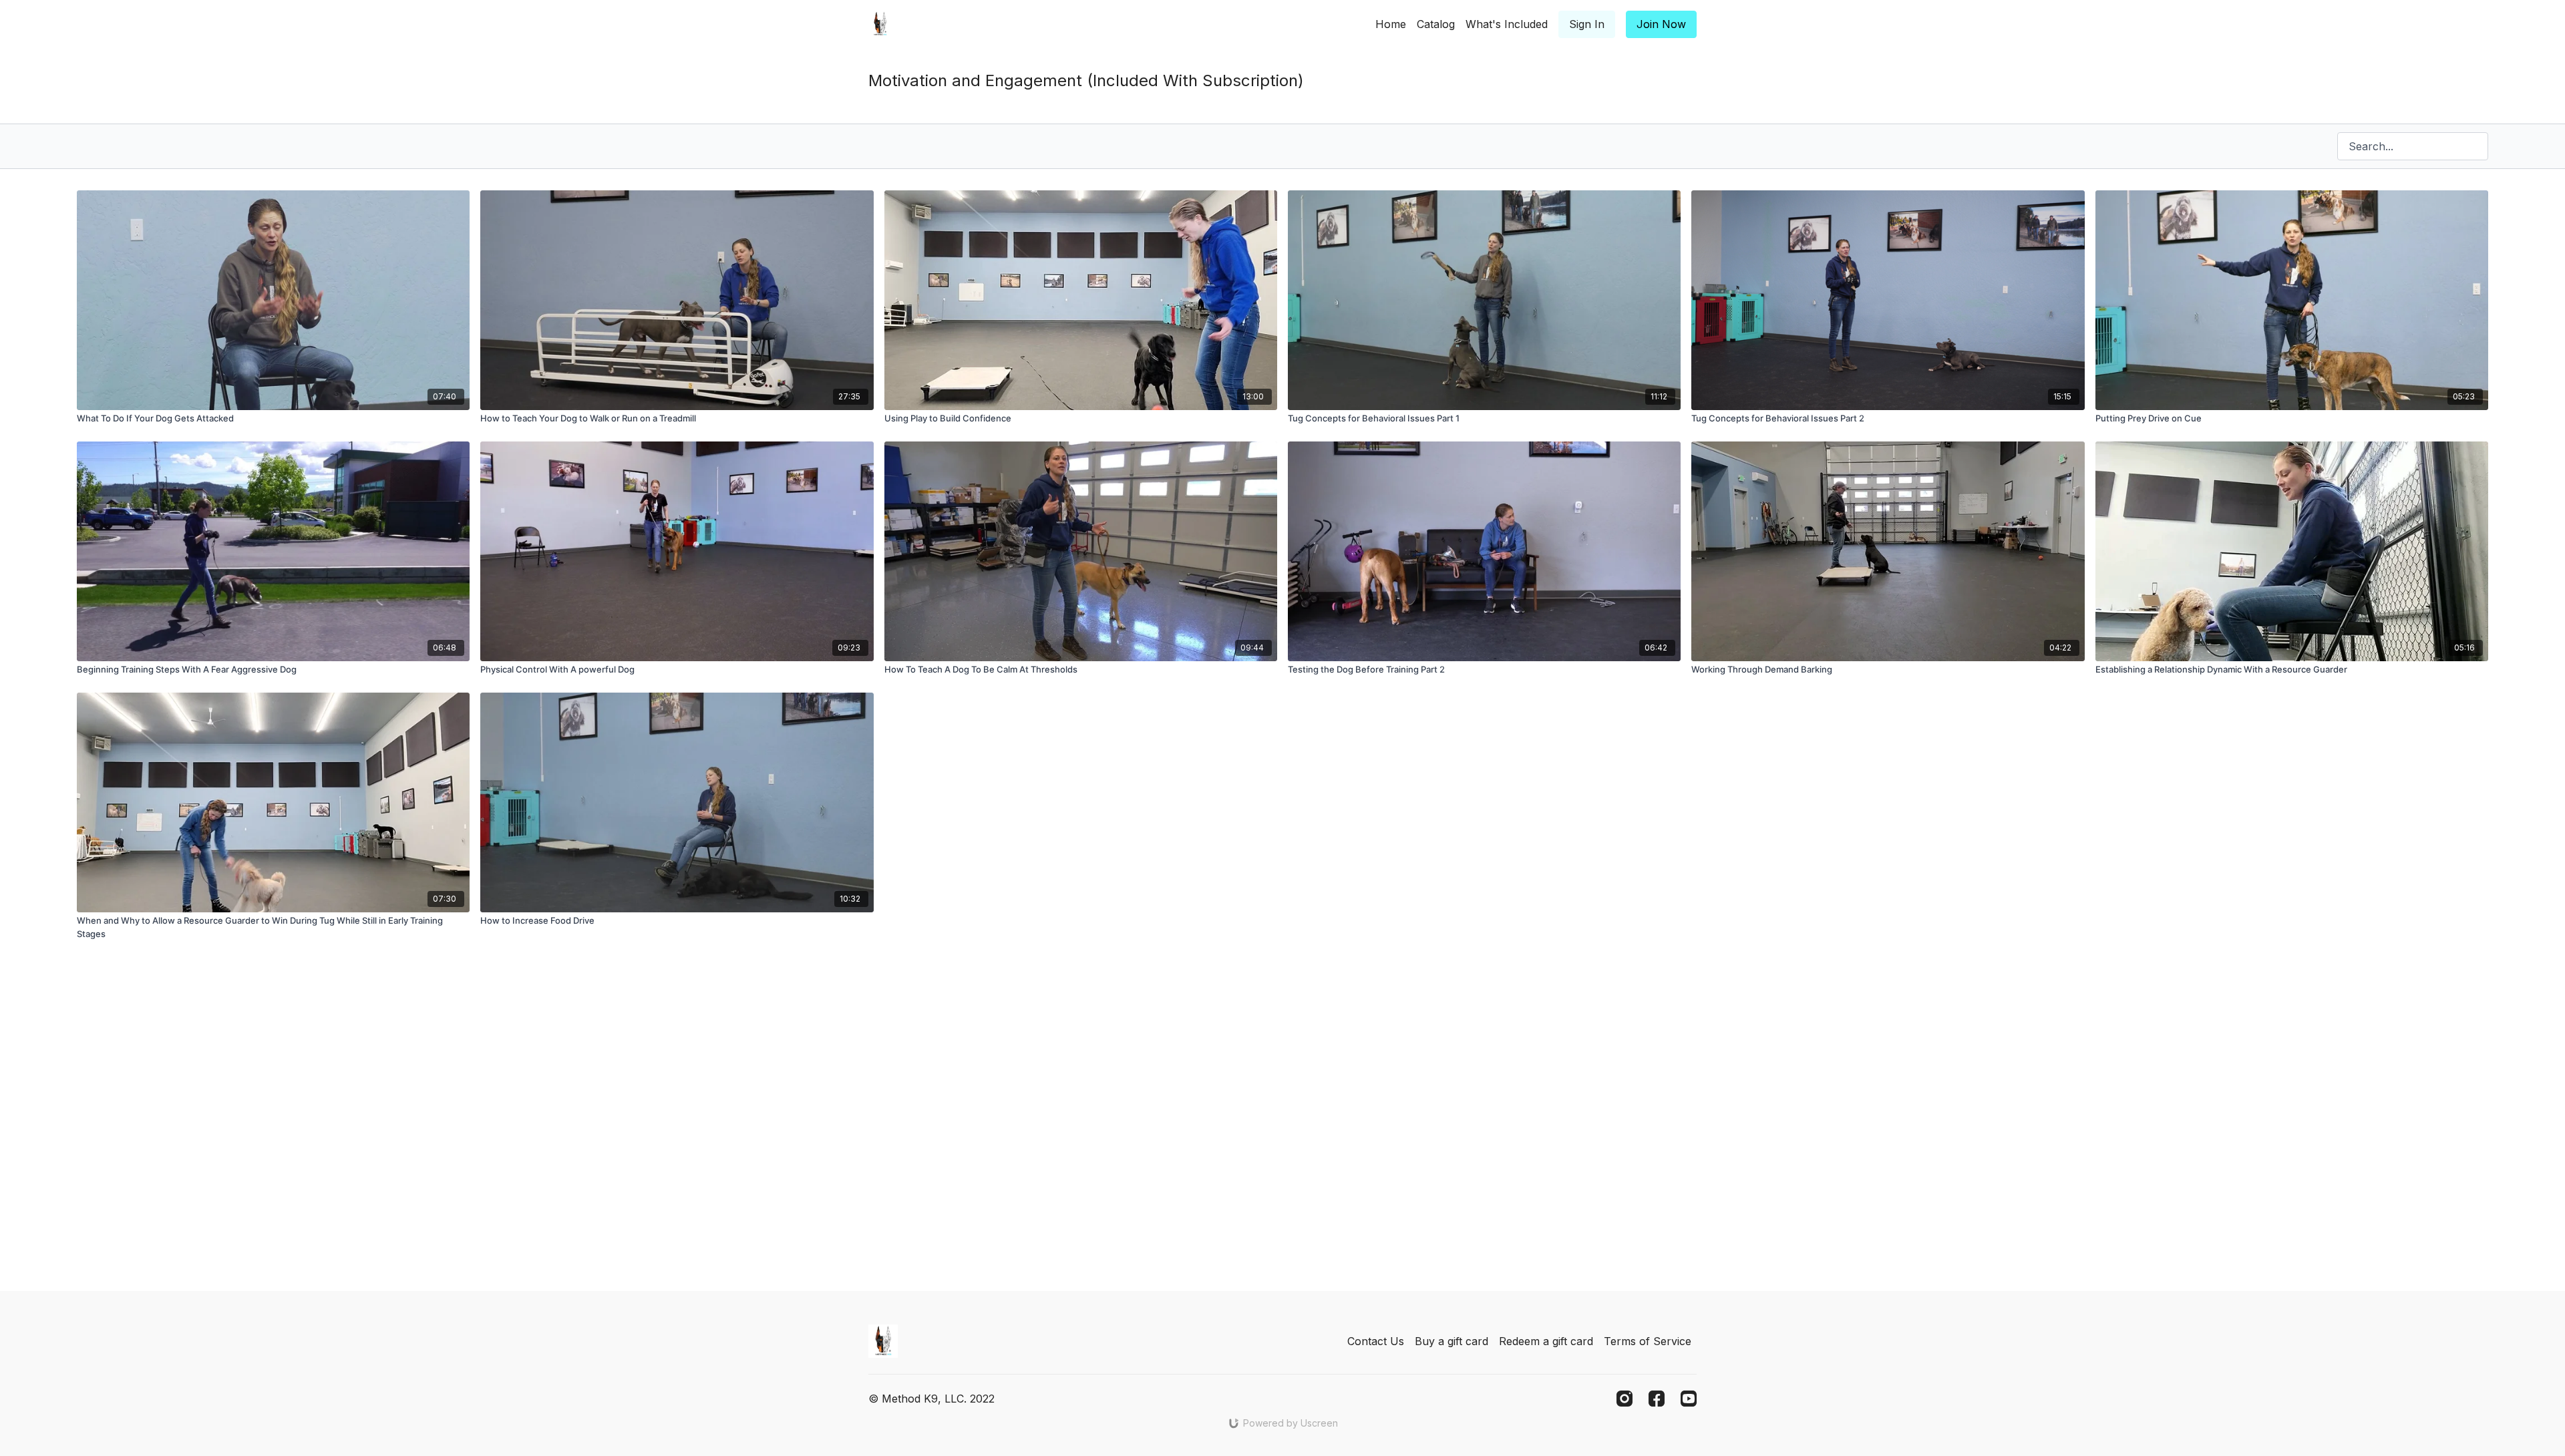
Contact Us (1376, 1341)
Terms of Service (1648, 1341)
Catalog (1436, 24)
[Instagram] (1624, 1399)
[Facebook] (1657, 1399)
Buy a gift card (1451, 1341)
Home (1391, 24)
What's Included (1507, 24)
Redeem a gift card (1546, 1341)
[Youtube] (1689, 1399)
